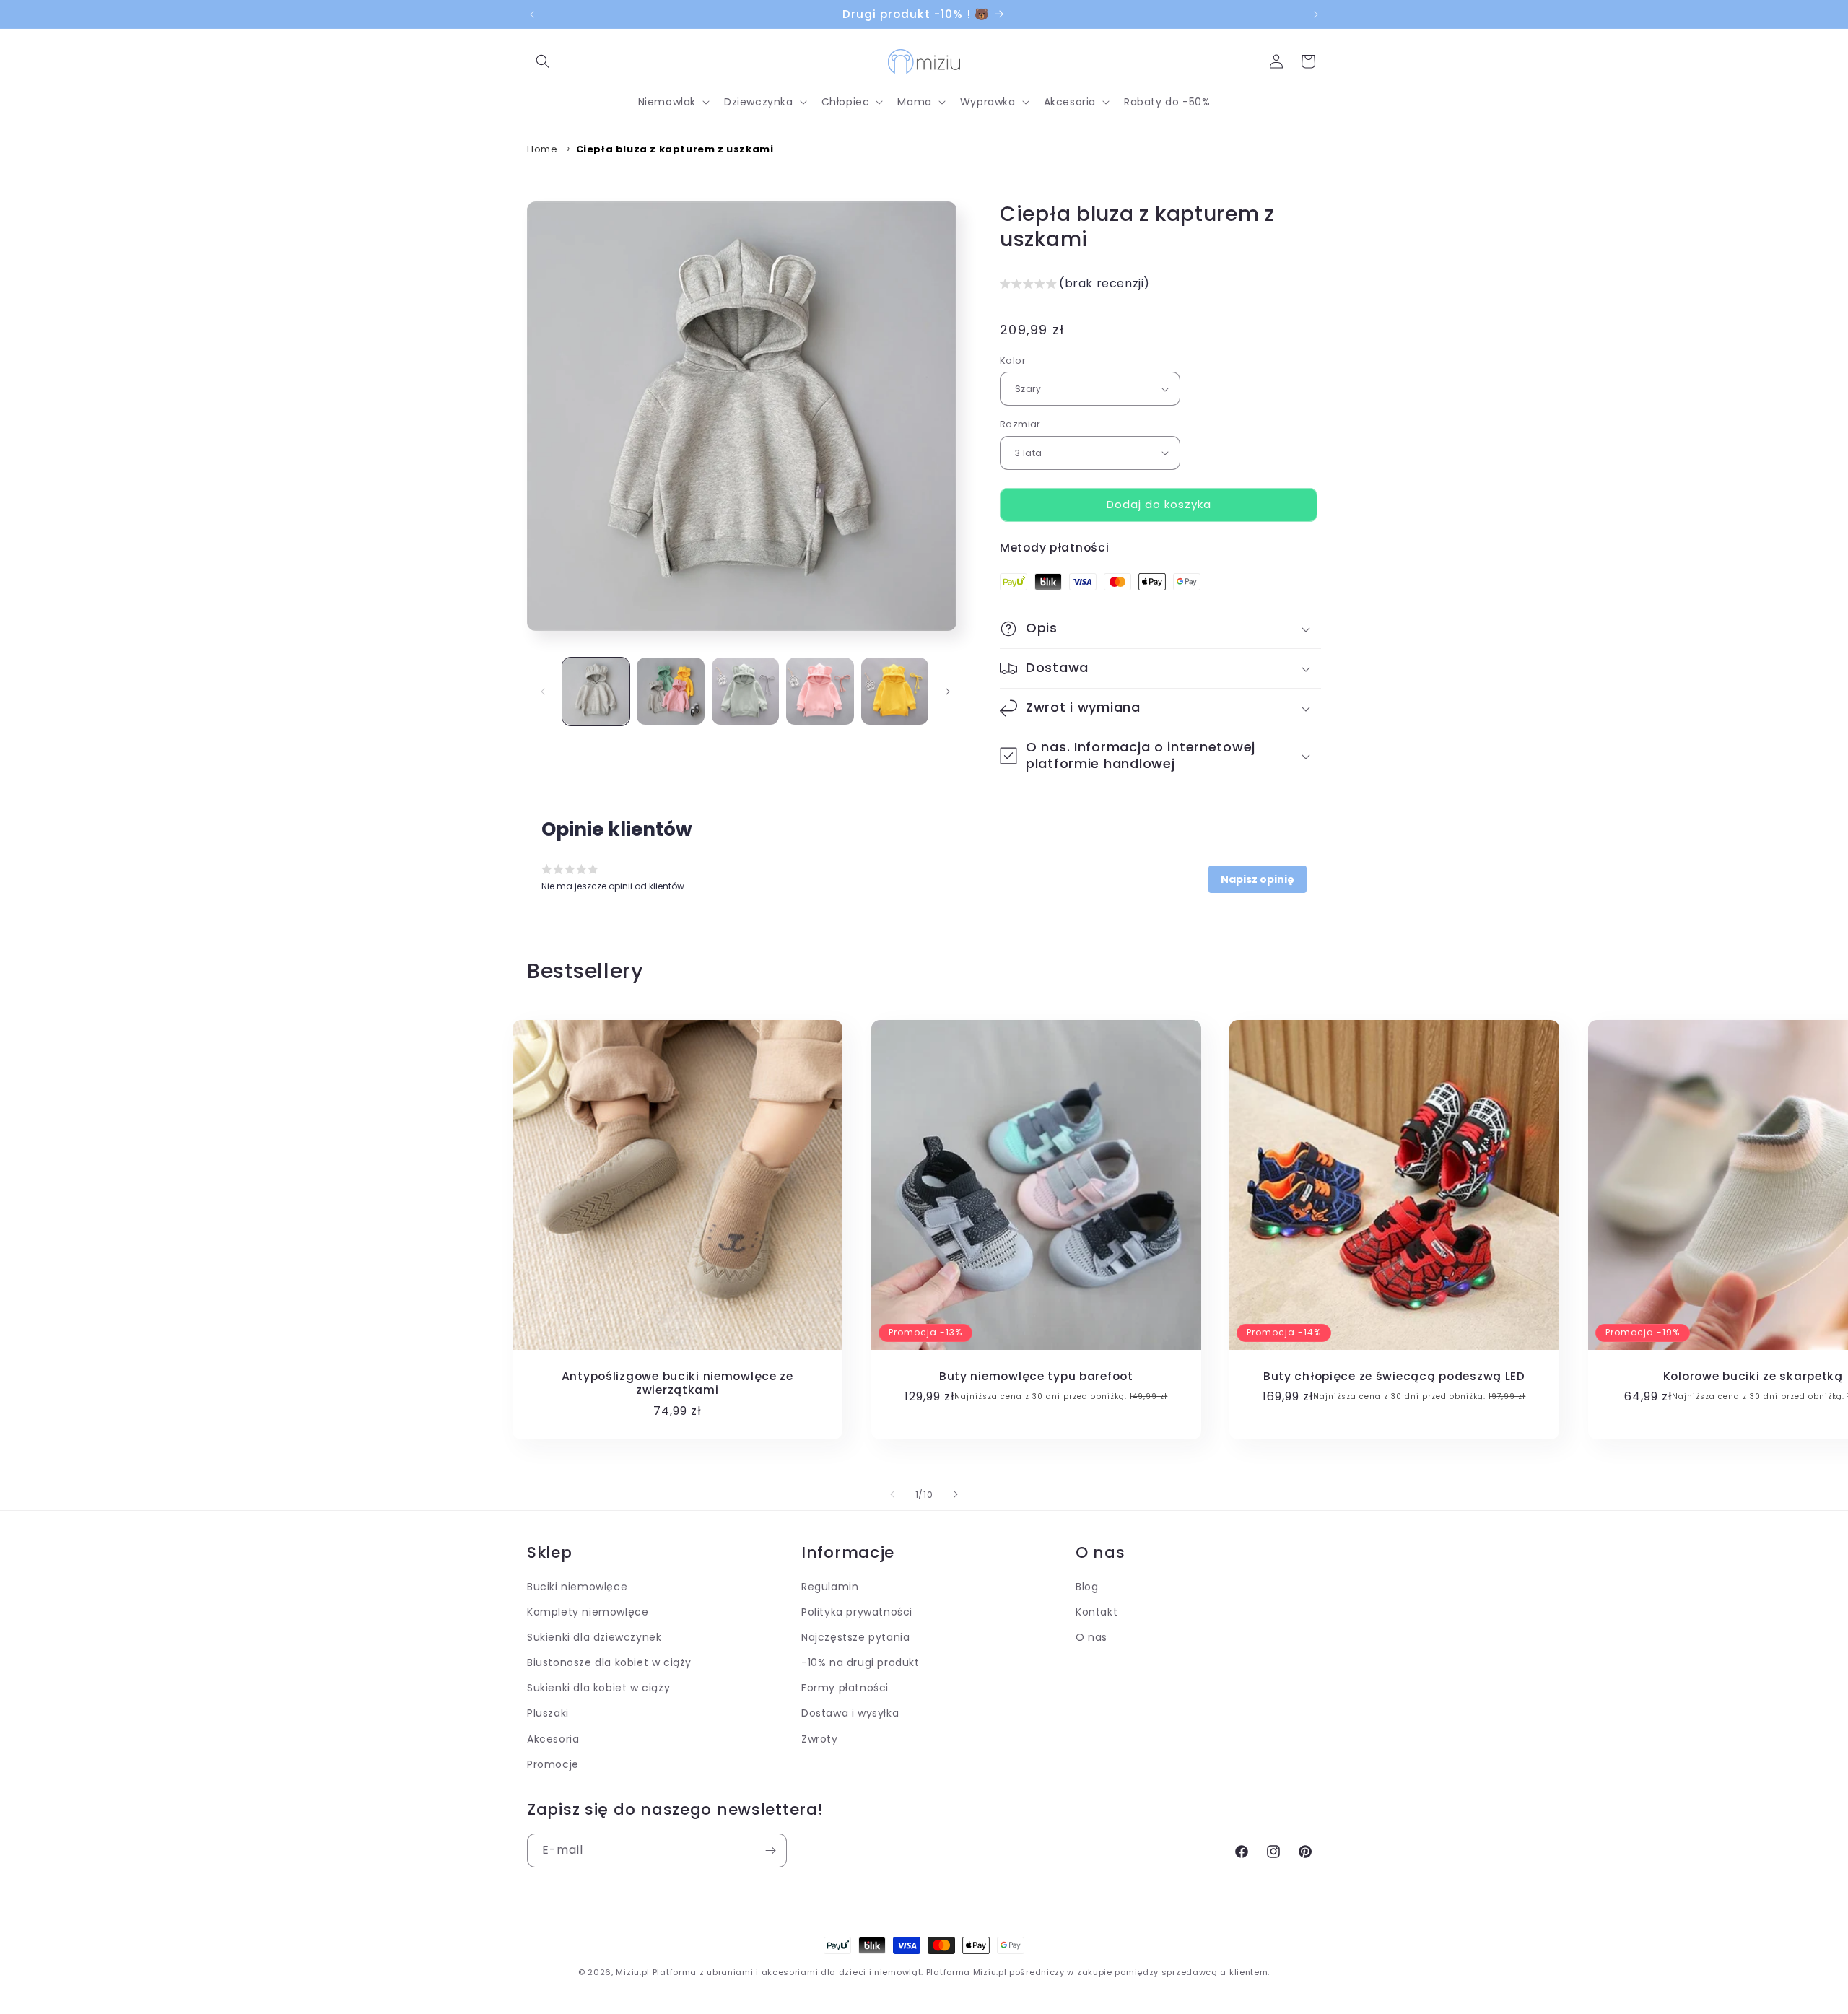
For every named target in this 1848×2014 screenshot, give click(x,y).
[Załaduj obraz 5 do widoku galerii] (895, 691)
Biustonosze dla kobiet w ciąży (609, 1663)
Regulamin (830, 1587)
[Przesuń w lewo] (543, 692)
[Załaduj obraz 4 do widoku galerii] (820, 691)
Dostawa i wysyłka (850, 1714)
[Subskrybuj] (770, 1850)
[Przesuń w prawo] (948, 692)
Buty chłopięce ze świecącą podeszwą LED (1394, 1376)
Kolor (1013, 361)
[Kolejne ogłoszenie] (1316, 14)
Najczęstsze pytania (855, 1638)
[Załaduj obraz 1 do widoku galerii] (596, 691)
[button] (543, 61)
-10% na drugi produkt (860, 1663)
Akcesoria (553, 1739)
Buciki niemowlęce (577, 1587)
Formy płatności (845, 1688)
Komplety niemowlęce (588, 1613)
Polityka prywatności (857, 1613)
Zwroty (820, 1739)
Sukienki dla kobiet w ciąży (598, 1688)
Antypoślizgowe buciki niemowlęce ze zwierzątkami (677, 1383)
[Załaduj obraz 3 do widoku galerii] (745, 691)
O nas (1091, 1638)
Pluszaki (548, 1714)
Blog (1087, 1587)
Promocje (553, 1765)
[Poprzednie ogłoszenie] (532, 14)
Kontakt (1097, 1613)
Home (542, 149)
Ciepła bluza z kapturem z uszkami (675, 149)
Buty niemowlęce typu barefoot (1036, 1376)
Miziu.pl (633, 1972)
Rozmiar (1020, 424)
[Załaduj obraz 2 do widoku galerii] (670, 691)
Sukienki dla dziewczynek (594, 1638)
